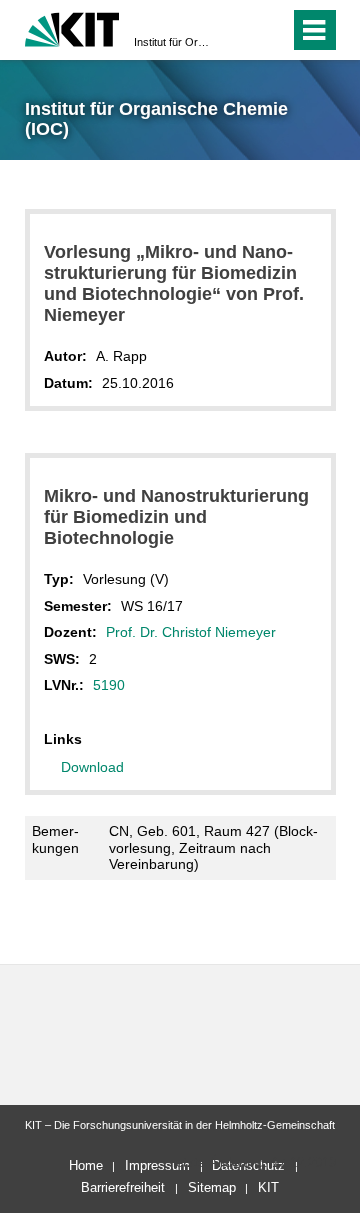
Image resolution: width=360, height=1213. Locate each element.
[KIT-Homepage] (72, 27)
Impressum (157, 1165)
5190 (109, 685)
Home (86, 1165)
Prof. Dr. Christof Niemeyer (191, 632)
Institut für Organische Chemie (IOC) (174, 42)
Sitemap (212, 1187)
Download (92, 767)
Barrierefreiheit (123, 1187)
